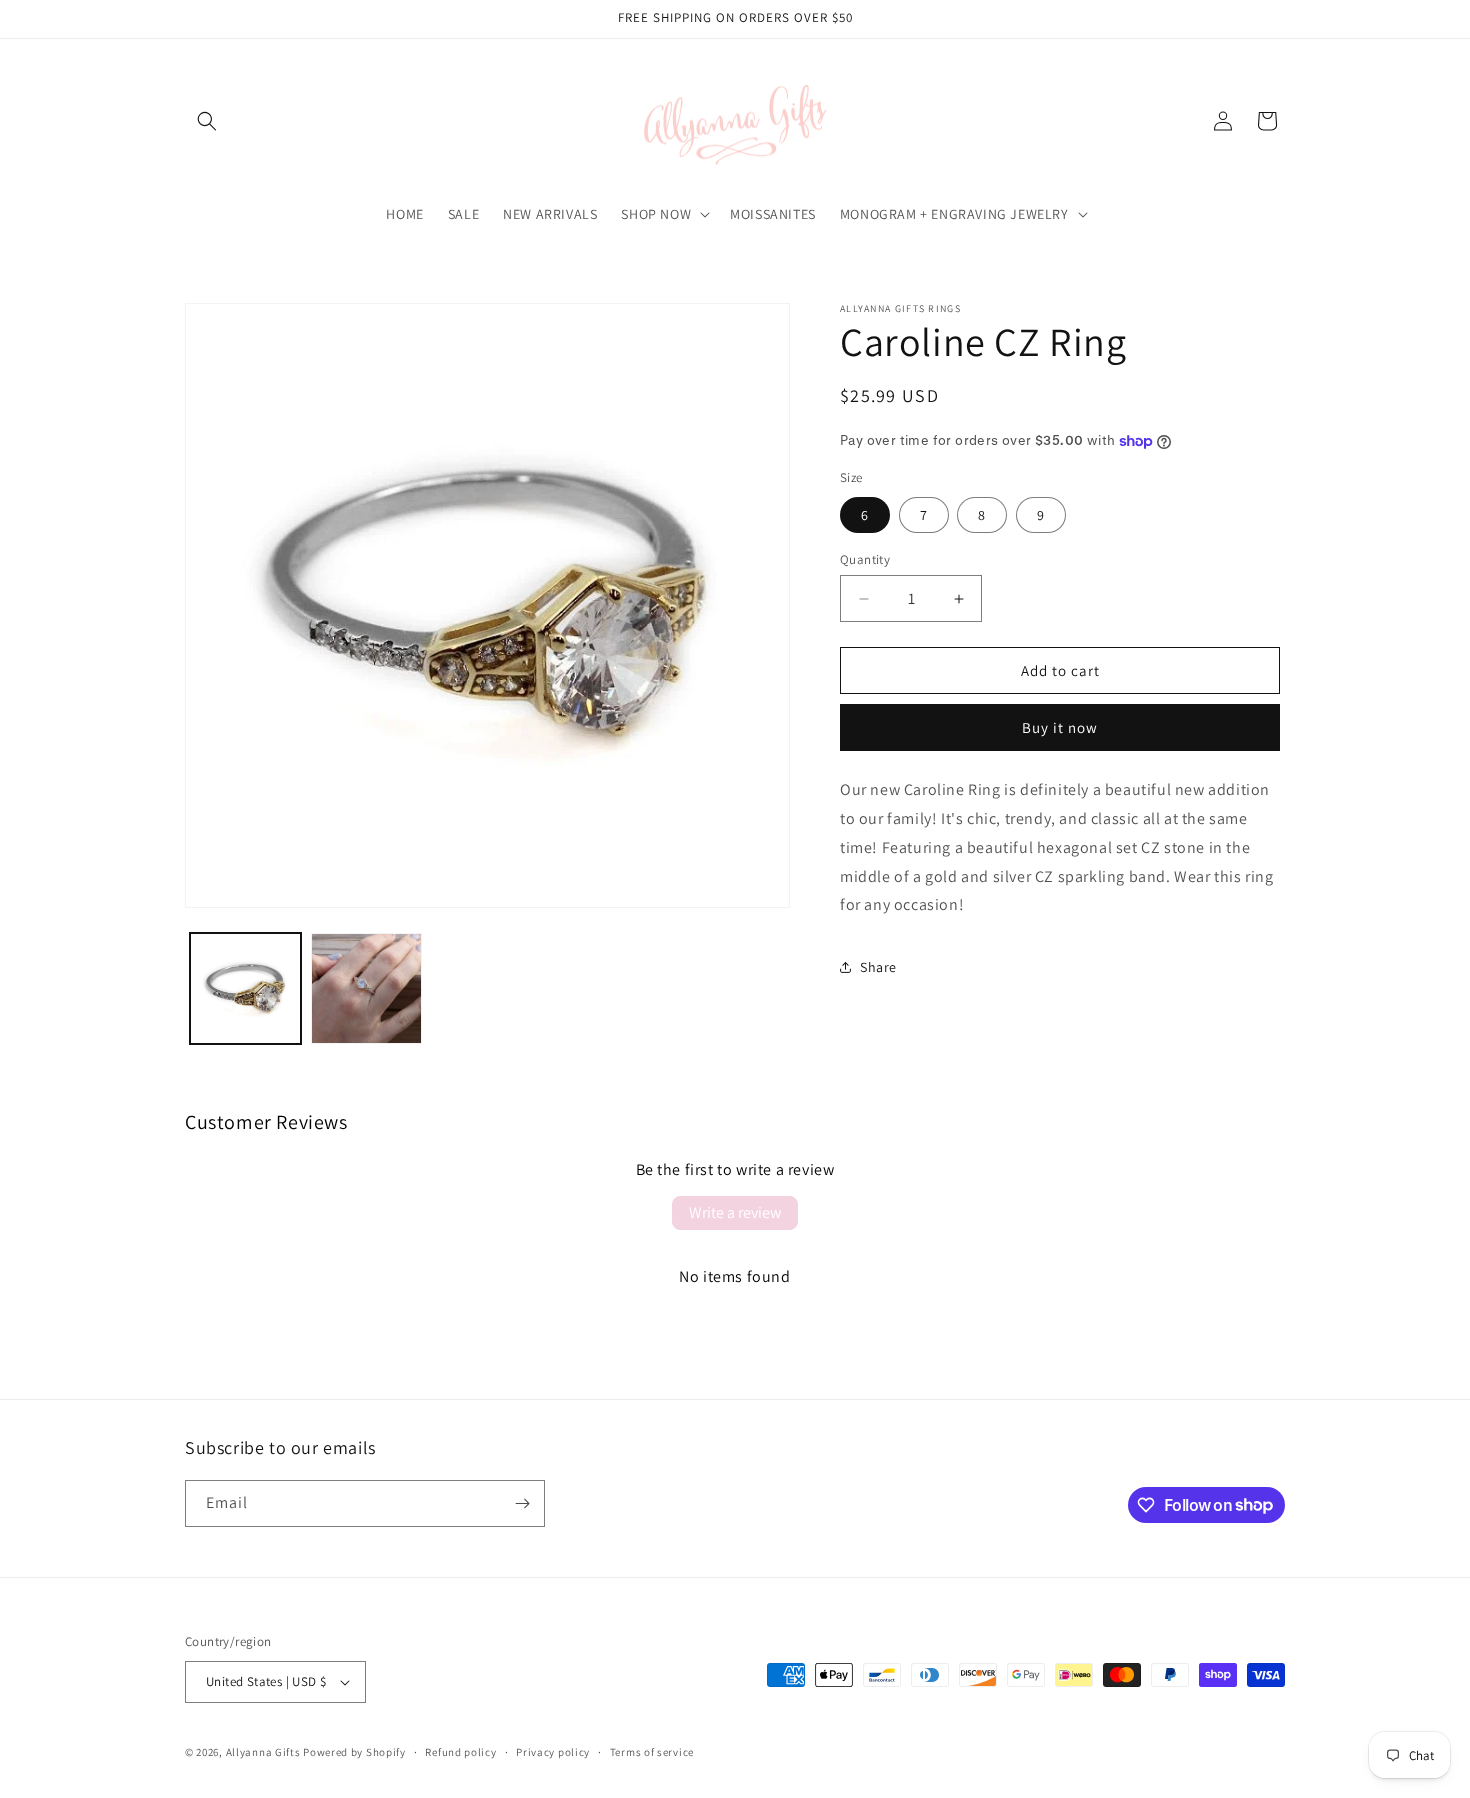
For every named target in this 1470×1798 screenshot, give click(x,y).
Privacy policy (553, 1752)
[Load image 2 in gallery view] (366, 988)
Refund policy (460, 1752)
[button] (207, 121)
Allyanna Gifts (263, 1752)
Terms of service (652, 1752)
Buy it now (1060, 727)
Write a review (735, 1212)
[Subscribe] (522, 1503)
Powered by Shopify (354, 1752)
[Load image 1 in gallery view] (245, 988)
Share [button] (878, 967)
